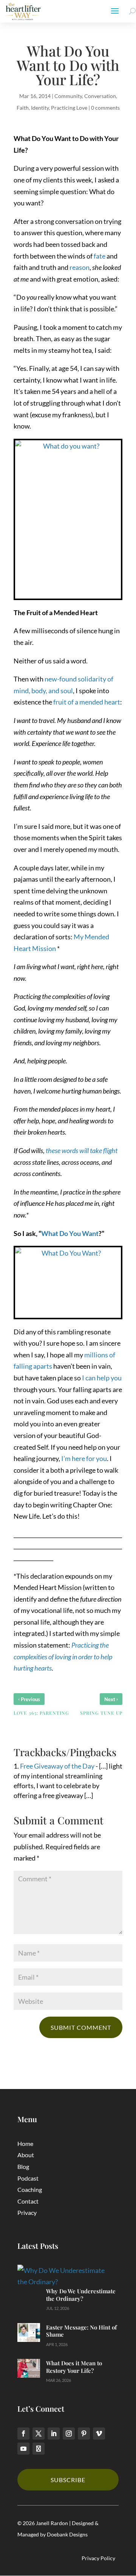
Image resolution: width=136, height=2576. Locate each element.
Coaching (30, 2189)
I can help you (102, 1378)
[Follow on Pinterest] (84, 2434)
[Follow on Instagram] (69, 2434)
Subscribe (68, 2480)
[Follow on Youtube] (23, 2449)
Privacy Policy (98, 2558)
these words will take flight (82, 1150)
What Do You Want (70, 1233)
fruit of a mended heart (87, 702)
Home (25, 2143)
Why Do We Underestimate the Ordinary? (81, 2295)
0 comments (105, 108)
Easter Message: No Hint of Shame (81, 2331)
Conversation (100, 96)
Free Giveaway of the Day (57, 1766)
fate (100, 256)
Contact (28, 2201)
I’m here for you (84, 1458)
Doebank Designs (67, 2534)
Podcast (28, 2178)
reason (80, 267)
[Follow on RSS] (39, 2449)
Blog (23, 2166)
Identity (40, 108)
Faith (23, 108)
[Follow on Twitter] (39, 2434)
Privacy (27, 2212)
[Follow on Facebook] (23, 2434)
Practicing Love (69, 108)
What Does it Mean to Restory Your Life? (74, 2367)
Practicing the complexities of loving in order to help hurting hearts (63, 1656)
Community (68, 96)
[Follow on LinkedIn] (54, 2434)
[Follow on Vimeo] (99, 2434)
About (26, 2155)
